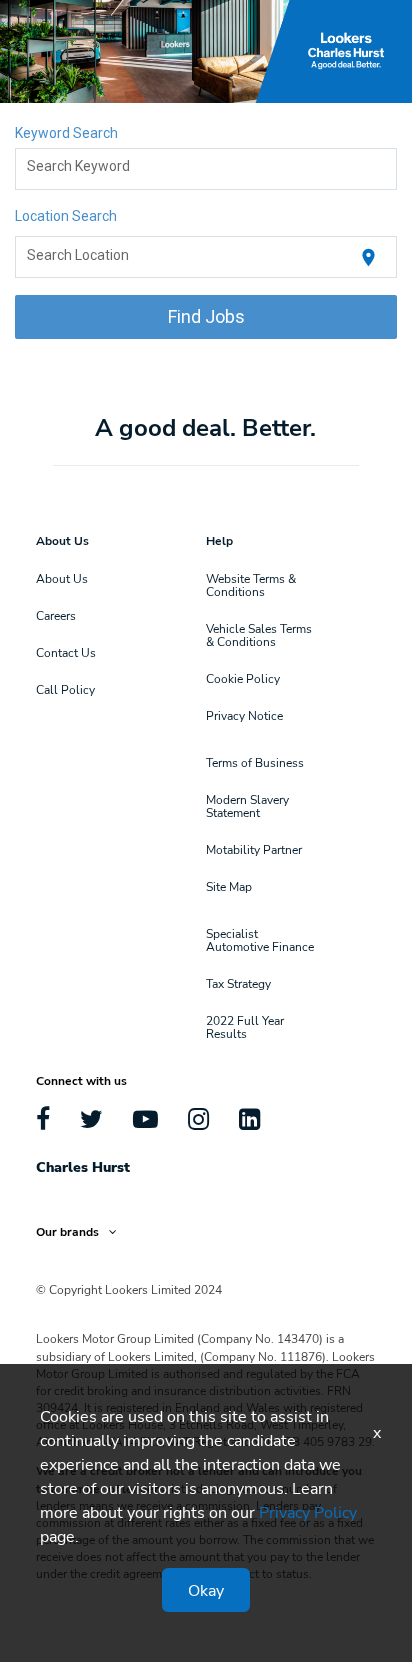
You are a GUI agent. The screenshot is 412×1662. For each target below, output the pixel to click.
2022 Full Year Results (245, 1026)
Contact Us (66, 652)
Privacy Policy (308, 1511)
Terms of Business (255, 762)
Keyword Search (66, 133)
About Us (62, 578)
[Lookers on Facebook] (43, 1118)
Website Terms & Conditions (251, 584)
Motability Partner (254, 849)
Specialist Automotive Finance (260, 939)
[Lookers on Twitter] (91, 1118)
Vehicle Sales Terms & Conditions (259, 634)
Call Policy (65, 689)
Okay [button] (206, 1589)
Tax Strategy (238, 983)
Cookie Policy (243, 678)
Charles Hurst (83, 1166)
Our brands (67, 1231)
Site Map (229, 886)
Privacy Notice (244, 715)
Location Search (66, 216)
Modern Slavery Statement (247, 805)
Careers (56, 615)
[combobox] (206, 169)
